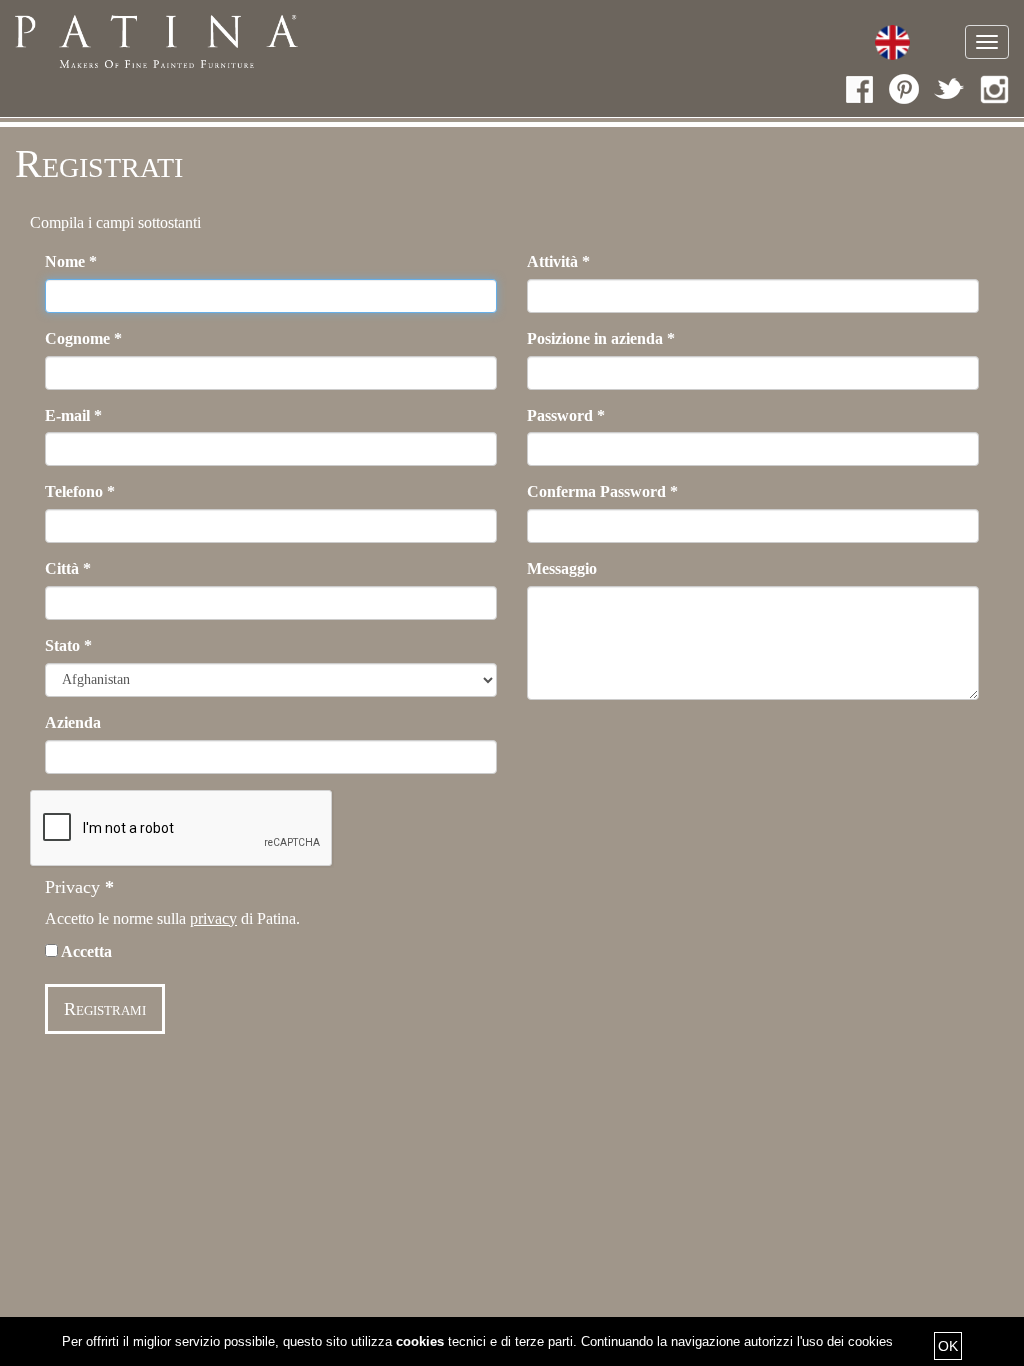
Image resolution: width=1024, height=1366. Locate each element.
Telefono (80, 491)
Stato (68, 645)
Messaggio (562, 568)
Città (68, 568)
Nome (71, 261)
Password (566, 415)
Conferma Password (602, 491)
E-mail (73, 415)
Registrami (105, 1009)
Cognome (83, 338)
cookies (420, 1341)
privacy (213, 918)
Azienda (73, 722)
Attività (558, 261)
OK (948, 1346)
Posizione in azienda (601, 338)
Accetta (85, 951)
